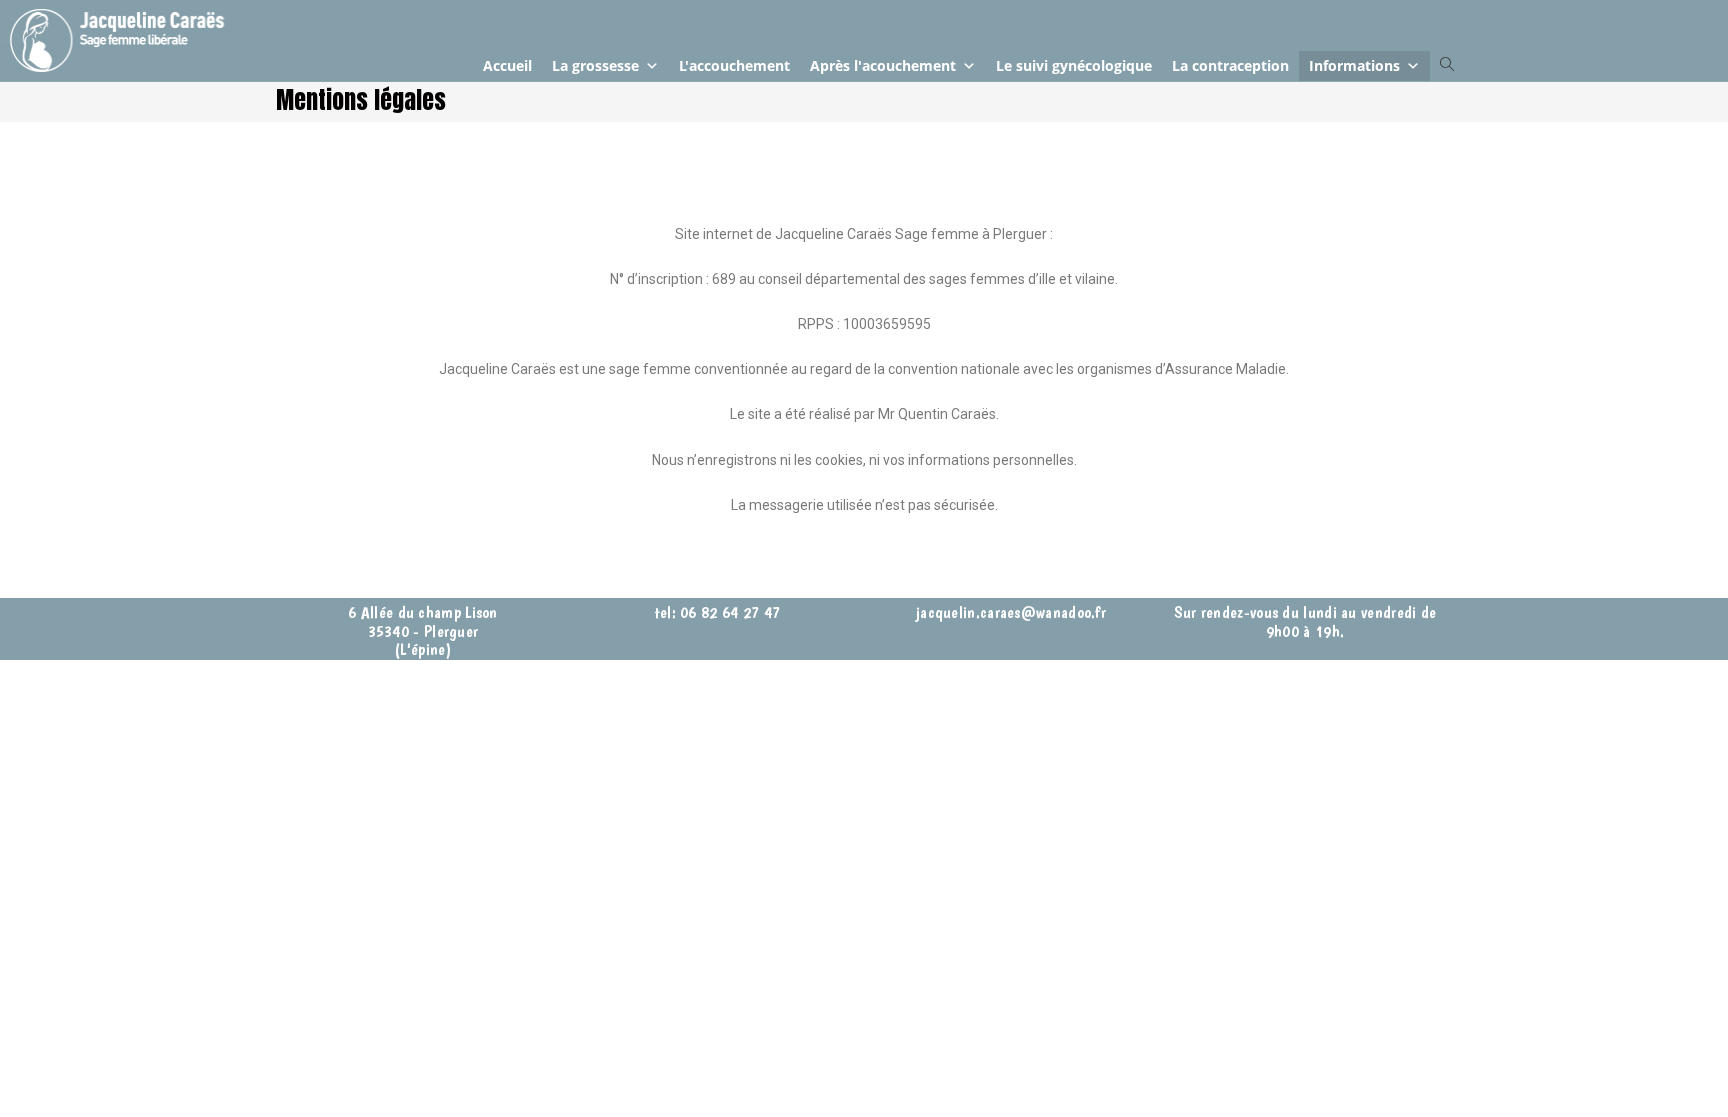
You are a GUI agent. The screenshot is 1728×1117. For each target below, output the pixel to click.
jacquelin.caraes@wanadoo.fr (1011, 612)
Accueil (507, 65)
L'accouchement (734, 65)
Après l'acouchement (883, 65)
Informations (1354, 65)
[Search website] (1447, 64)
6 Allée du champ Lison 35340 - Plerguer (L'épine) (423, 630)
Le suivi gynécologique (1074, 65)
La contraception (1230, 65)
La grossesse (595, 65)
